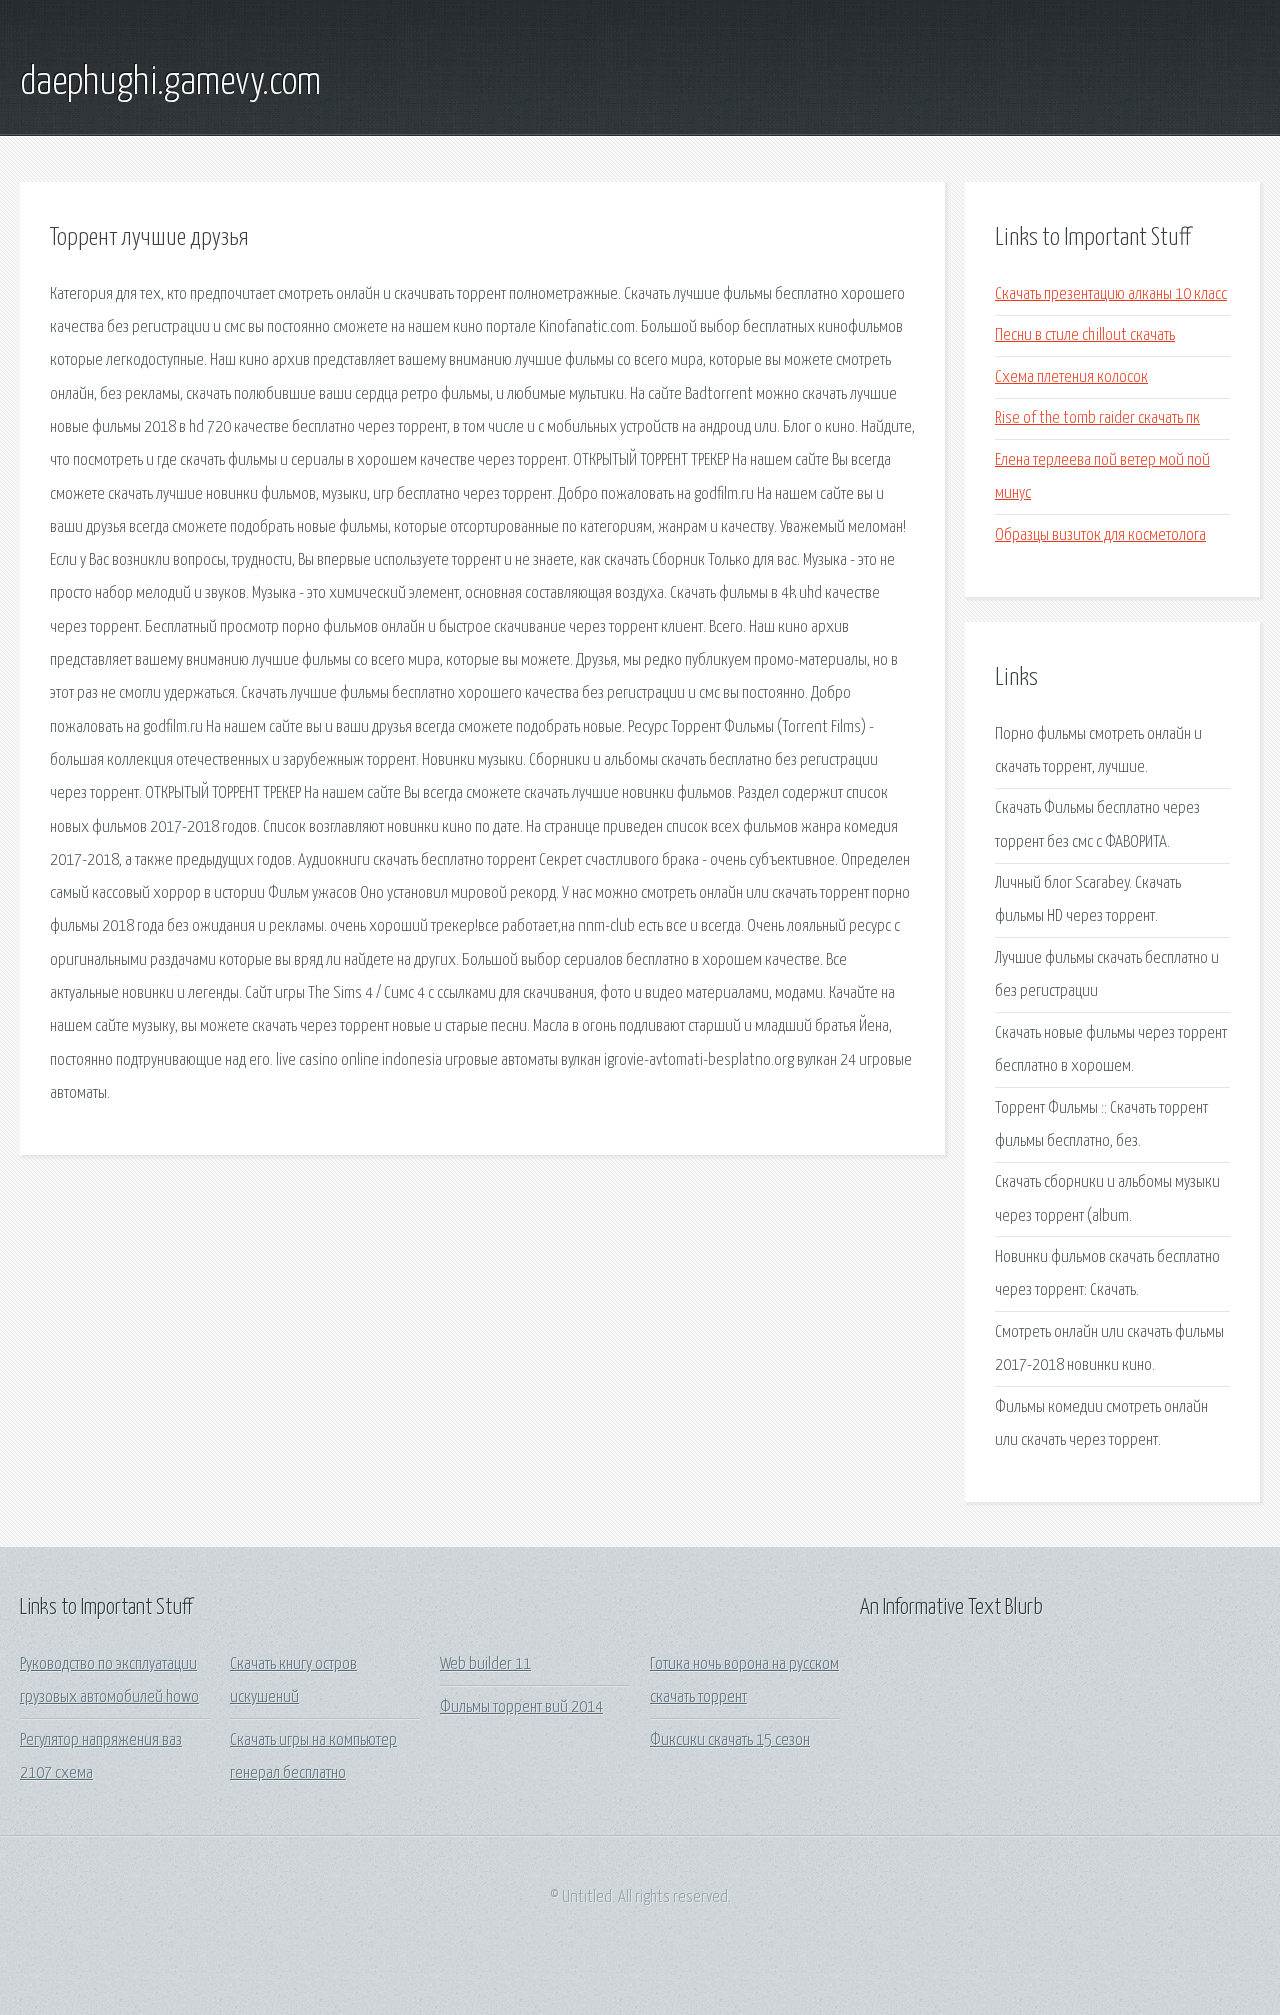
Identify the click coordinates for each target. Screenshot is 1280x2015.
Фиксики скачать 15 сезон (730, 1740)
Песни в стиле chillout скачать (1085, 335)
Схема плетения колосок (1071, 377)
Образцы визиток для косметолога (1100, 535)
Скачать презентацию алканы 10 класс (1111, 294)
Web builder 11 (485, 1664)
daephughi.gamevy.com (170, 83)
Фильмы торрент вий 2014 (521, 1707)
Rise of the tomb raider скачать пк (1097, 418)
